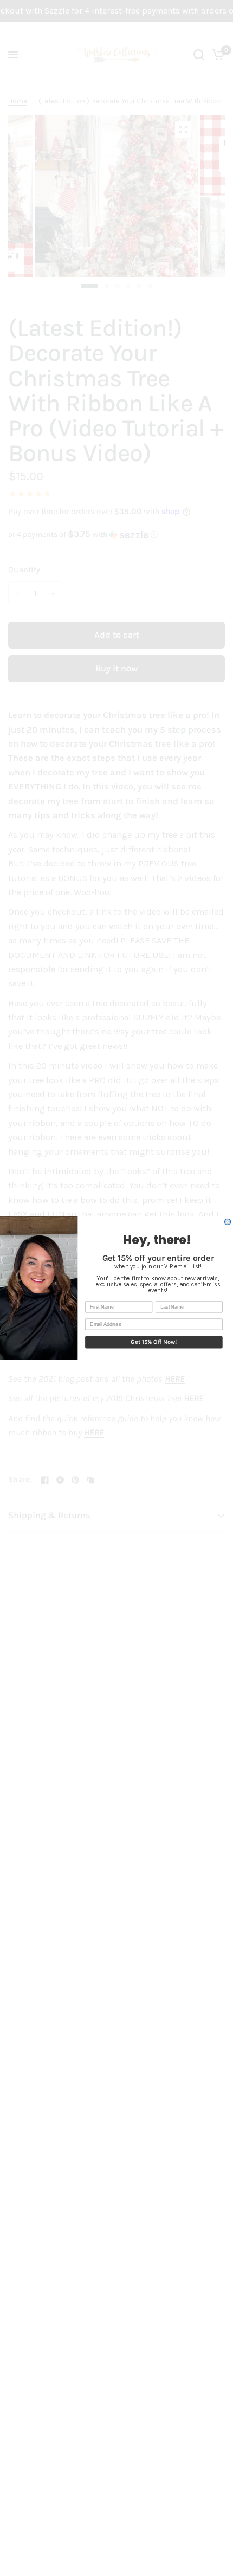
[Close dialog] (228, 1222)
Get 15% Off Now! (154, 1342)
